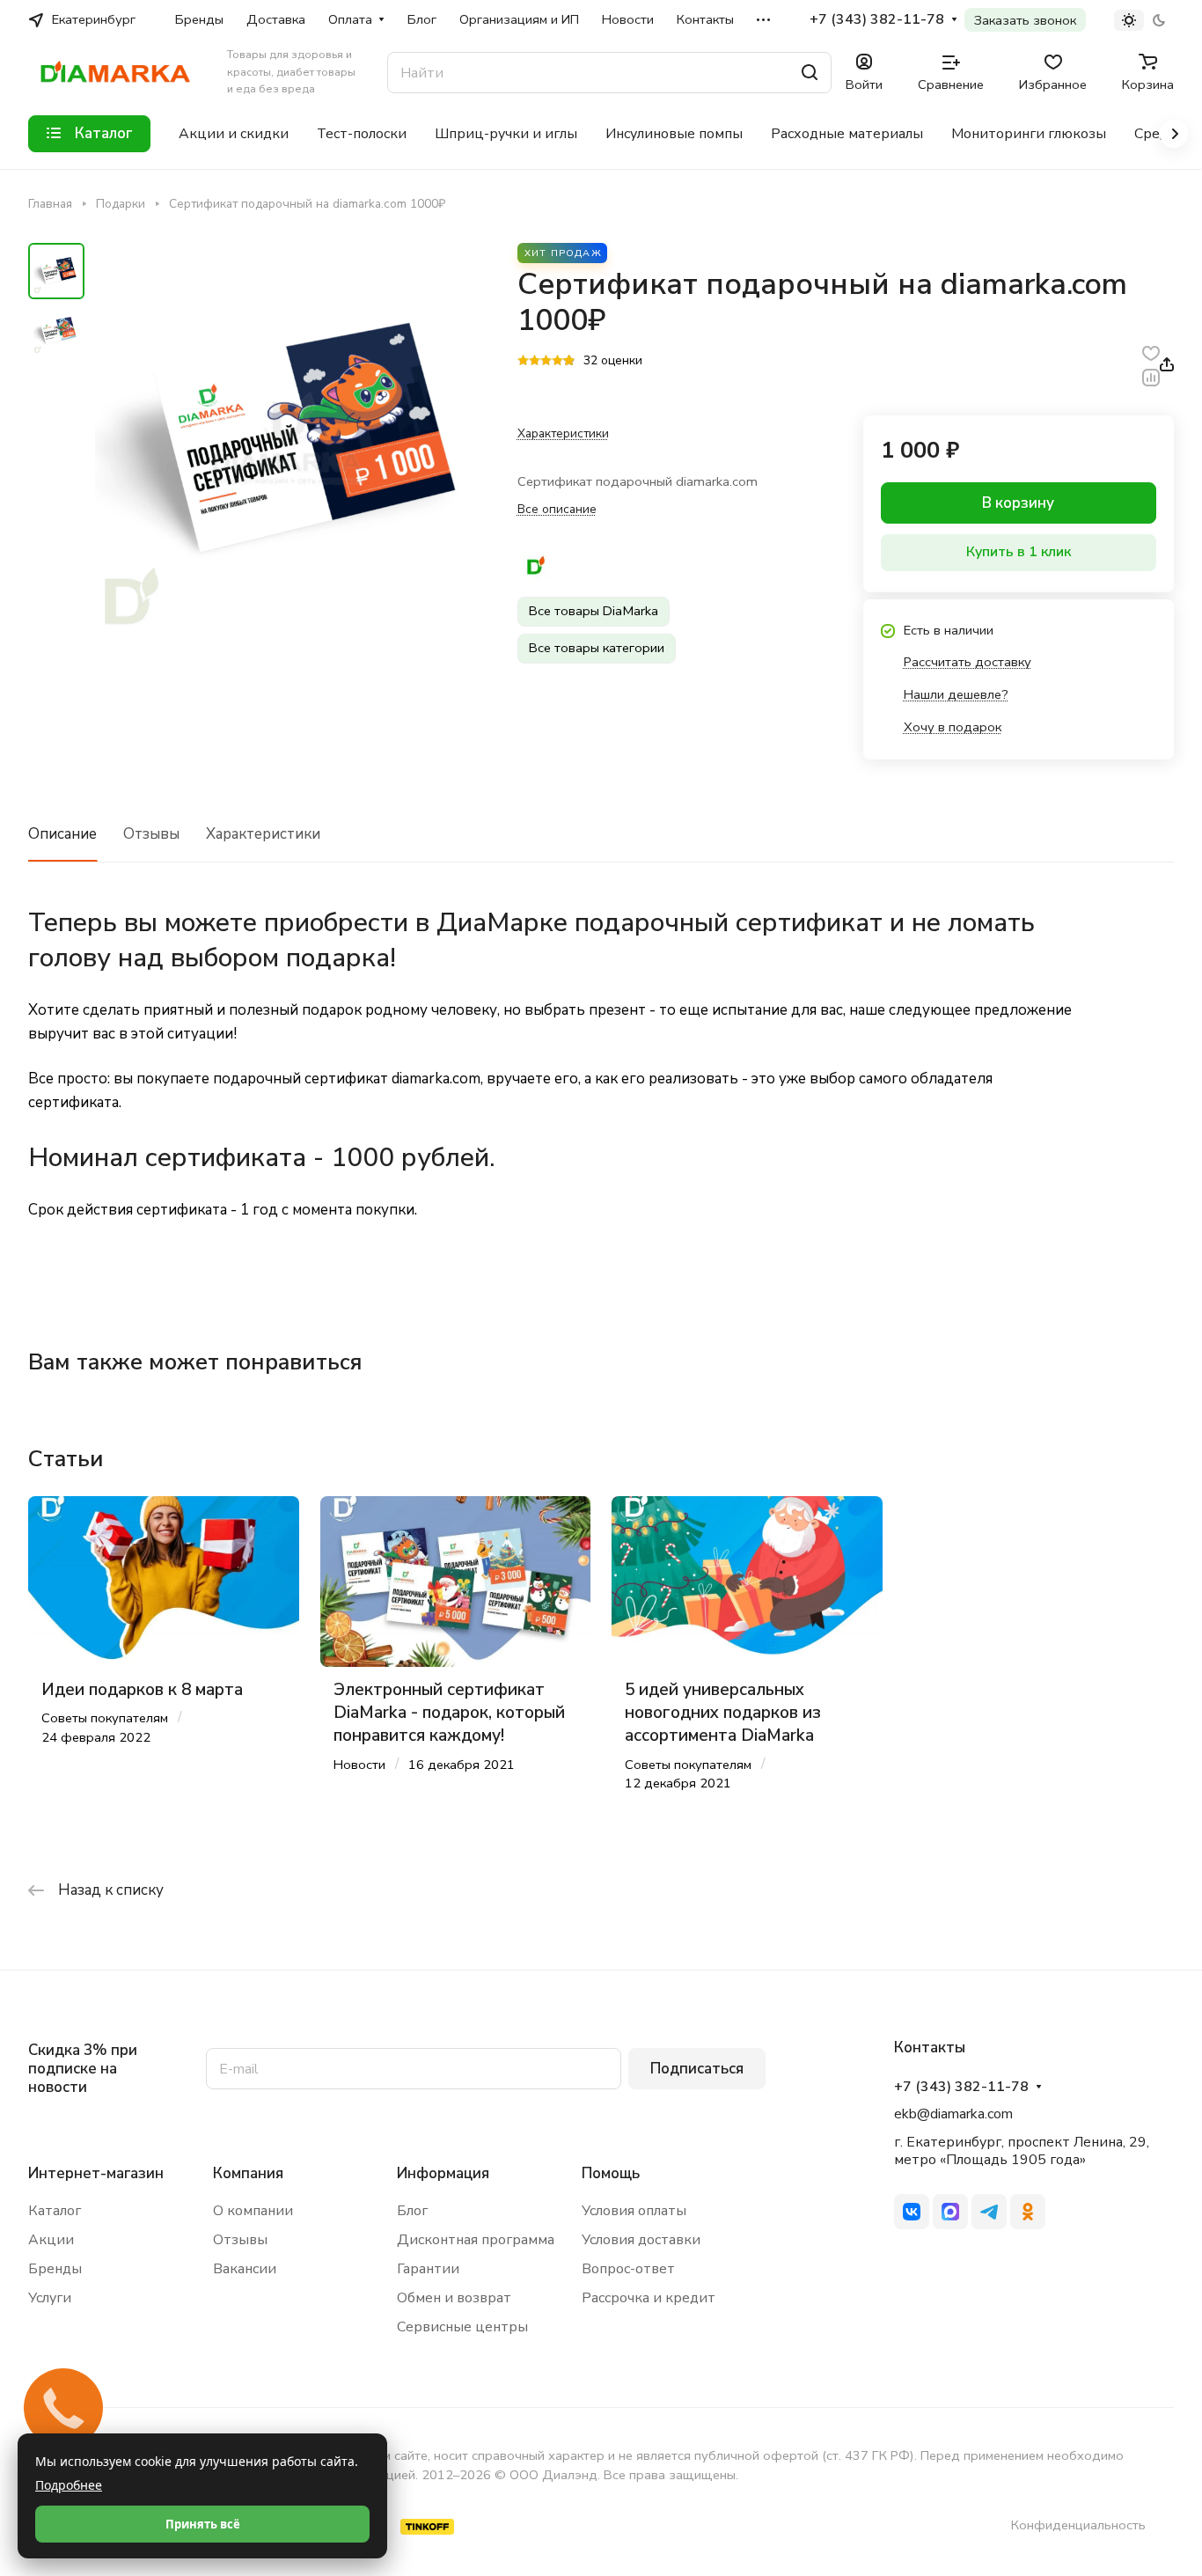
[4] (557, 362)
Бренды (55, 2269)
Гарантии (428, 2269)
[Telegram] (989, 2212)
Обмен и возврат (454, 2298)
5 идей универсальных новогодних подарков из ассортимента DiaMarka (723, 1713)
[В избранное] (1151, 352)
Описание (62, 834)
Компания (248, 2173)
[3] (546, 362)
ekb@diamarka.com (953, 2114)
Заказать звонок (1025, 20)
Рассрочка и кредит (649, 2298)
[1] (523, 362)
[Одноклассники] (1028, 2212)
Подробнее (69, 2485)
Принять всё (203, 2524)
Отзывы (151, 834)
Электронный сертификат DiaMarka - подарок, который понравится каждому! (449, 1713)
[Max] (950, 2212)
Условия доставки (641, 2240)
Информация (443, 2173)
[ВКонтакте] (912, 2212)
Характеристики (263, 834)
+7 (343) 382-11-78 (877, 20)
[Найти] (810, 73)
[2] (535, 362)
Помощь (611, 2173)
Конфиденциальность (1078, 2525)
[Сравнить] (1151, 376)
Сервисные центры (462, 2327)
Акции (51, 2240)
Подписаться (697, 2069)
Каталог (55, 2211)
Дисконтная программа (476, 2240)
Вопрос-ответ (628, 2269)
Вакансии (245, 2269)
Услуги (50, 2298)
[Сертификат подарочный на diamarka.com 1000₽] (288, 440)
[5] (569, 362)
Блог (412, 2211)
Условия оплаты (634, 2211)
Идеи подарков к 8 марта (142, 1690)
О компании (253, 2211)
